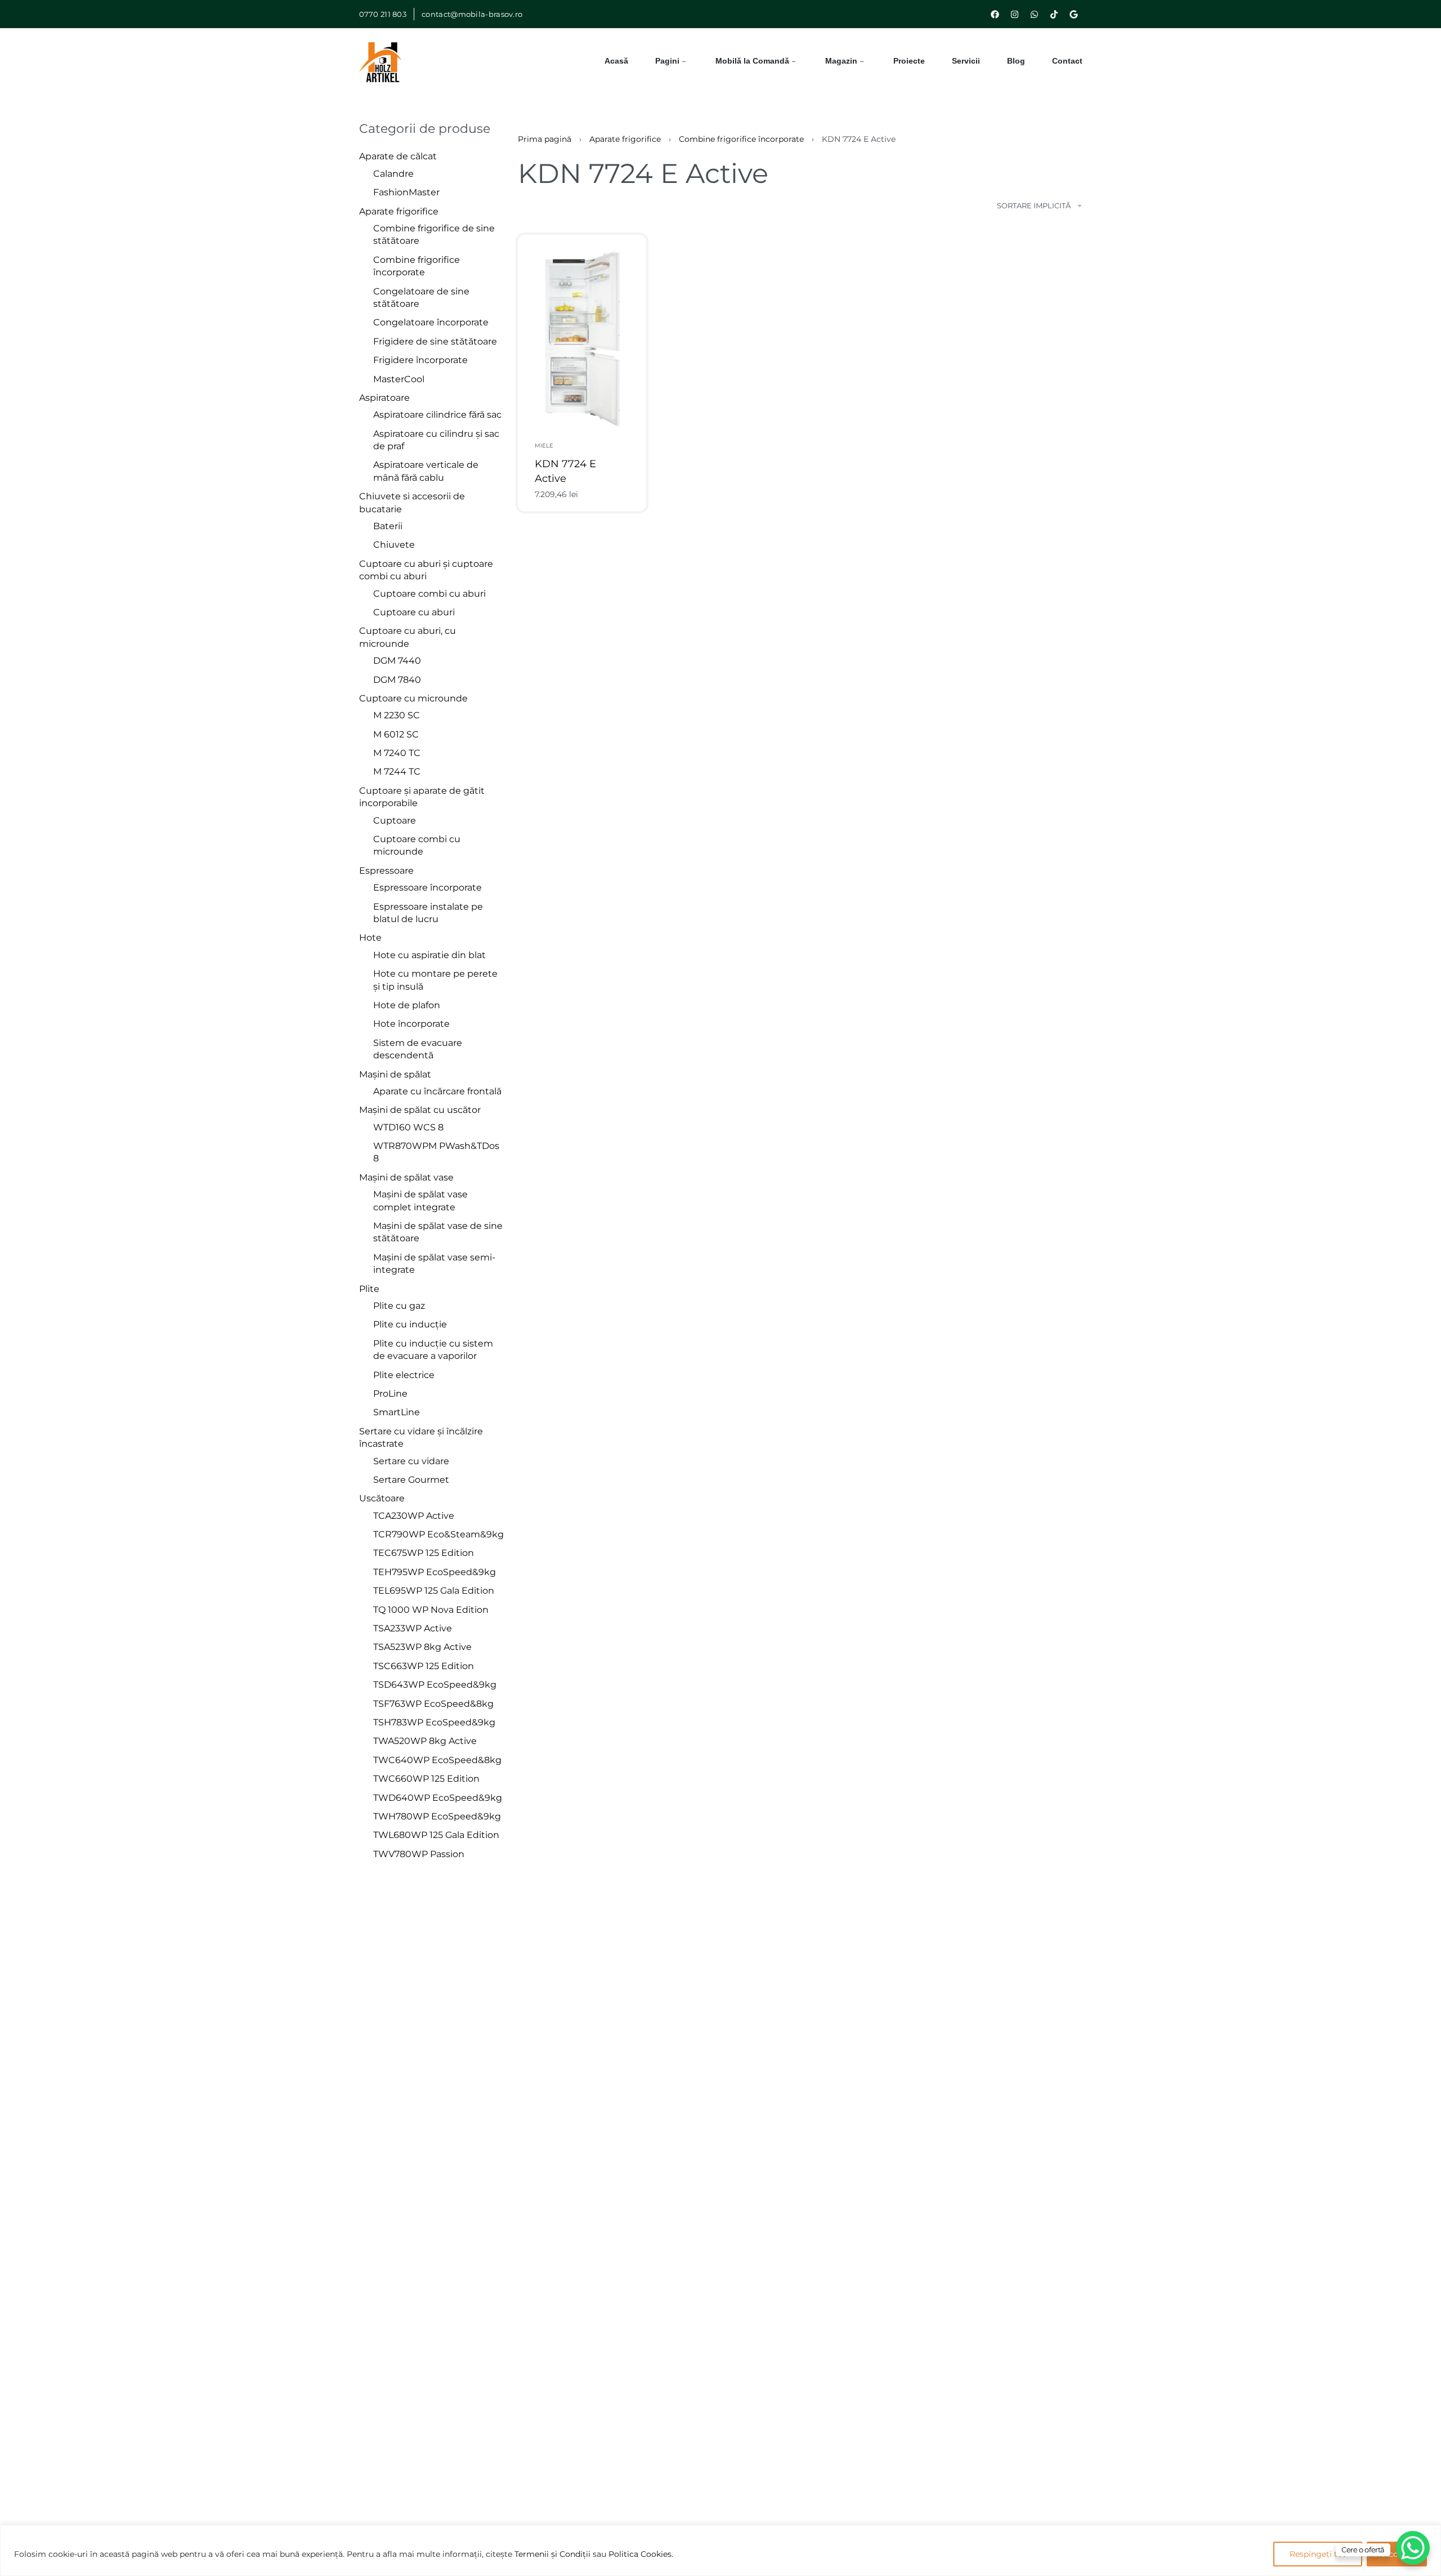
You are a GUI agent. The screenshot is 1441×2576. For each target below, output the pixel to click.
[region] (720, 2550)
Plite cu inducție (410, 1324)
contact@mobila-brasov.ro (472, 14)
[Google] (1074, 14)
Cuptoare (395, 820)
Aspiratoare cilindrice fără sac (437, 415)
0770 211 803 (383, 14)
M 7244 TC (397, 772)
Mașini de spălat (395, 1074)
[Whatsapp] (1035, 14)
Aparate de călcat (398, 156)
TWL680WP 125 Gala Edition (436, 1835)
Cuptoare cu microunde (413, 698)
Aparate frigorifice (399, 211)
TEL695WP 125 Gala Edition (434, 1591)
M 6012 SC (396, 734)
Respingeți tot (1318, 2554)
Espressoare (386, 871)
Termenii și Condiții (552, 2554)
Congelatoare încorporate (431, 322)
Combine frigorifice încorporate (741, 139)
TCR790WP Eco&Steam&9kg (438, 1534)
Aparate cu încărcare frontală (437, 1091)
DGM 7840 (397, 680)
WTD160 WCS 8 (408, 1127)
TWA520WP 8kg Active (425, 1741)
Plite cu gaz (399, 1306)
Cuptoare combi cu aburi (429, 594)
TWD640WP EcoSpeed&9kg (438, 1798)
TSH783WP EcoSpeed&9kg (434, 1722)
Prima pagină (545, 139)
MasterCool (399, 379)
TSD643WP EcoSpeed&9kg (435, 1685)
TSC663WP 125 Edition (424, 1666)
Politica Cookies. (641, 2554)
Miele (544, 446)
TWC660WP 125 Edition (426, 1779)
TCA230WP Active (414, 1516)
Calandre (393, 174)
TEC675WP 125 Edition (424, 1553)
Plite (369, 1289)
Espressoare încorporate (428, 887)
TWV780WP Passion (419, 1854)
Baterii (388, 526)
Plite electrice (404, 1375)
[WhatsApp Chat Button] (1413, 2548)
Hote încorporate (411, 1024)
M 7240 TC (397, 753)
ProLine (390, 1394)
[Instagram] (1015, 14)
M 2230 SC (397, 715)
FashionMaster (406, 192)
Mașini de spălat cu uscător (420, 1110)
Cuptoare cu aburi (414, 612)
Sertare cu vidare (411, 1461)
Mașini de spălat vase (406, 1177)
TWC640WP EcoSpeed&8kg (437, 1760)
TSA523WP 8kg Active (422, 1647)
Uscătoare (382, 1498)
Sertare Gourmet (411, 1480)
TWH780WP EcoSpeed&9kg (437, 1816)
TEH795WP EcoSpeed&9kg (435, 1572)
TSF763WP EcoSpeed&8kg (433, 1704)
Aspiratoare (384, 398)
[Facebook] (995, 14)
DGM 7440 (397, 661)
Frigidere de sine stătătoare (435, 341)
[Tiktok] (1054, 14)
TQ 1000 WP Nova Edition (431, 1610)
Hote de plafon (407, 1005)
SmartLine (397, 1412)
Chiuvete (394, 545)
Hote (370, 938)
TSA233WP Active (413, 1628)
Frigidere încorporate (420, 360)
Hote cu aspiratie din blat (429, 955)
